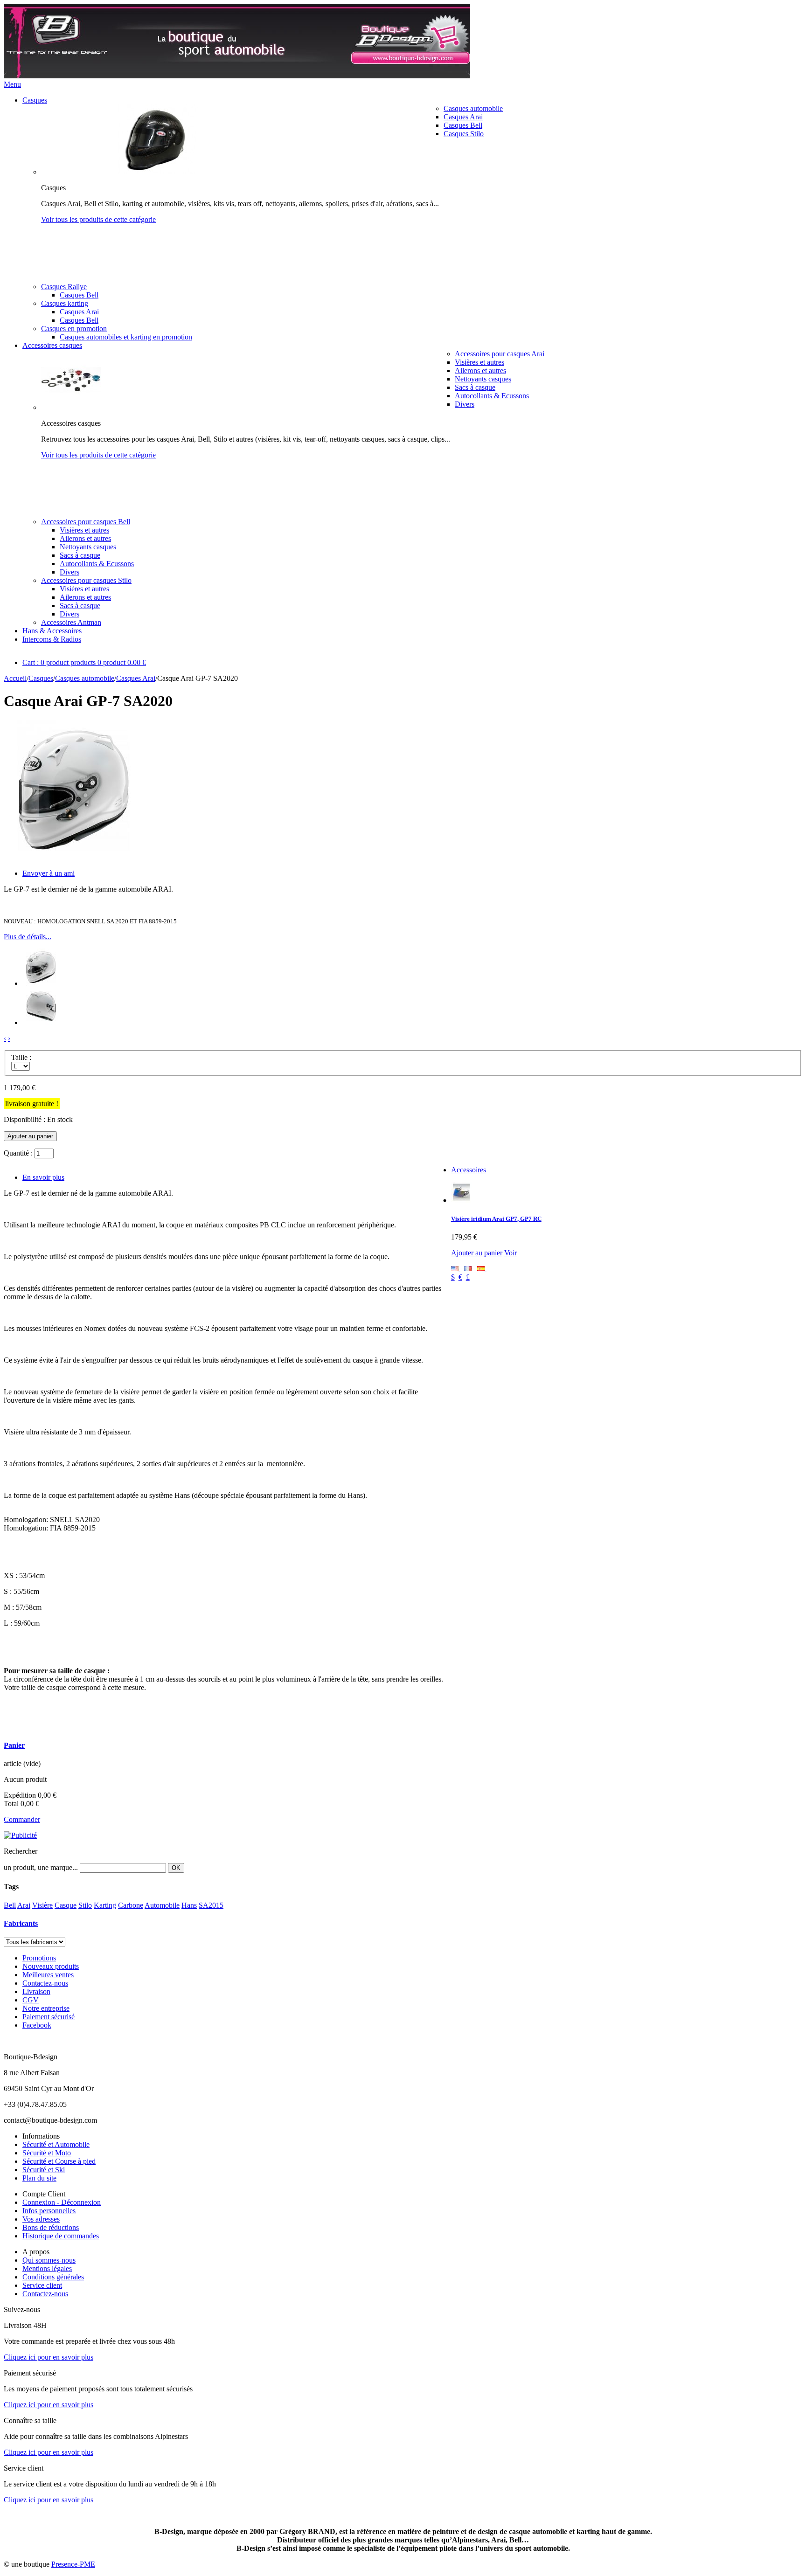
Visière (42, 1905)
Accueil (15, 678)
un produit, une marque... (41, 1867)
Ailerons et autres (480, 370)
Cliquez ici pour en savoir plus (49, 2357)
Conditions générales (53, 2277)
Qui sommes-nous (49, 2260)
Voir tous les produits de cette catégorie (98, 219)
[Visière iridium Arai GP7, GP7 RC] (462, 1200)
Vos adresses (41, 2219)
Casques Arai (463, 117)
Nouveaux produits (51, 1966)
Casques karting (65, 303)
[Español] (482, 1269)
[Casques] (158, 172)
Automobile (162, 1905)
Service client (42, 2285)
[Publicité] (20, 1835)
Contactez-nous (45, 1983)
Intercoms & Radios (52, 639)
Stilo (85, 1905)
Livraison (36, 1991)
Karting (105, 1905)
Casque (66, 1905)
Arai (24, 1905)
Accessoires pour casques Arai (500, 354)
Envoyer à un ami (49, 873)
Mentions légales (47, 2268)
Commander (22, 1819)
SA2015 (211, 1905)
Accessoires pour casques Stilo (86, 580)
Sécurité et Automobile (56, 2144)
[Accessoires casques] (71, 407)
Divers (465, 404)
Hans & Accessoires (52, 631)
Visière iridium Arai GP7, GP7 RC (496, 1219)
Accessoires (469, 1170)
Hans (189, 1905)
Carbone (131, 1905)
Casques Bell (463, 125)
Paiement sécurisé (49, 2017)
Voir (511, 1253)
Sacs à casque (475, 387)
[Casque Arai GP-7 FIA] (41, 983)
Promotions (39, 1958)
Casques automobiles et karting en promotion (126, 337)
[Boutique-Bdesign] (237, 76)
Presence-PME (73, 2564)
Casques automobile (473, 108)
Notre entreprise (46, 2008)
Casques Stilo (464, 134)
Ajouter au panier (477, 1253)
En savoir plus (43, 1177)
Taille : (21, 1057)
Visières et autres (479, 362)
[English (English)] (456, 1269)
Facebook (37, 2025)
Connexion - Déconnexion (62, 2202)
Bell (10, 1905)
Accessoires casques (52, 345)
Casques (35, 100)
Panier (14, 1745)
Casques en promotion (74, 329)
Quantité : (18, 1153)
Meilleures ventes (48, 1975)
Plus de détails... (28, 937)
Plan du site (39, 2178)
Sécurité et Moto (47, 2153)
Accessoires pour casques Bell (86, 522)
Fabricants (21, 1923)
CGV (31, 2000)
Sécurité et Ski (44, 2170)
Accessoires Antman (71, 622)
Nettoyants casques (483, 379)
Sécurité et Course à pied (59, 2161)
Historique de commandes (61, 2236)
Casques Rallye (64, 287)
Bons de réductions (51, 2227)
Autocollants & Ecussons (492, 396)
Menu (12, 84)
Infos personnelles (49, 2211)
